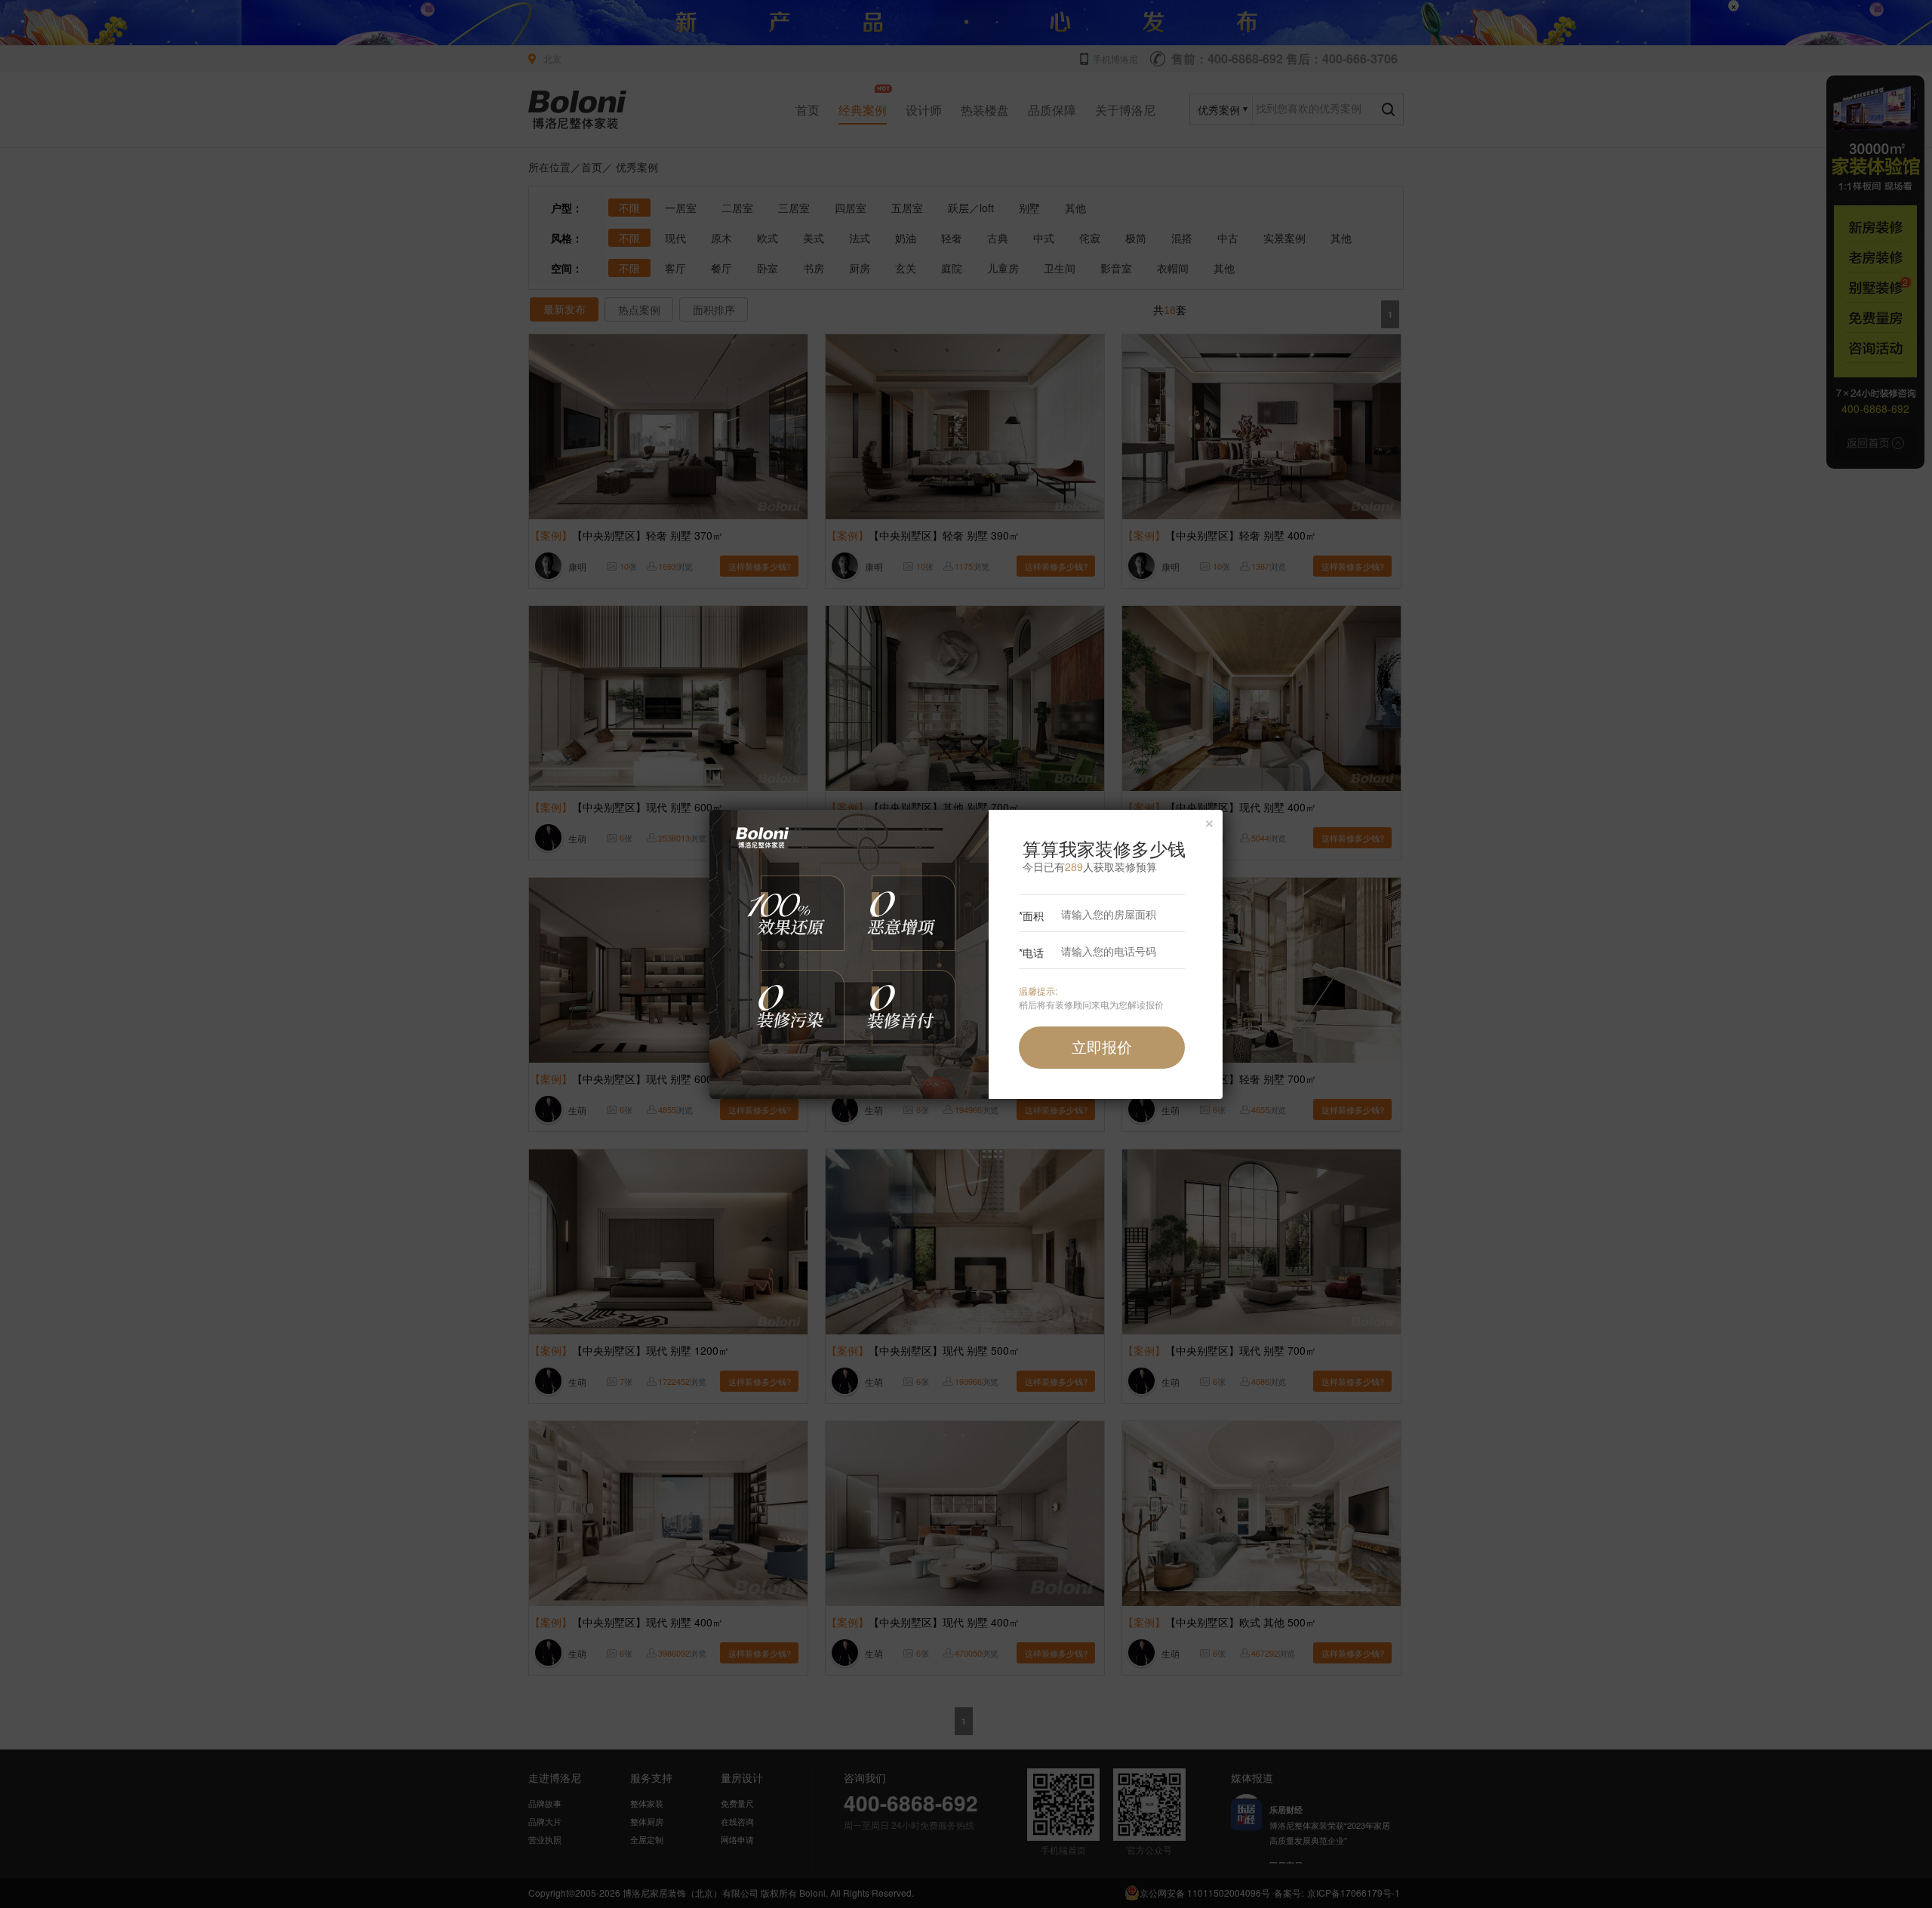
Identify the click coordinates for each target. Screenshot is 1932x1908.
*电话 (1031, 952)
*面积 (1031, 916)
